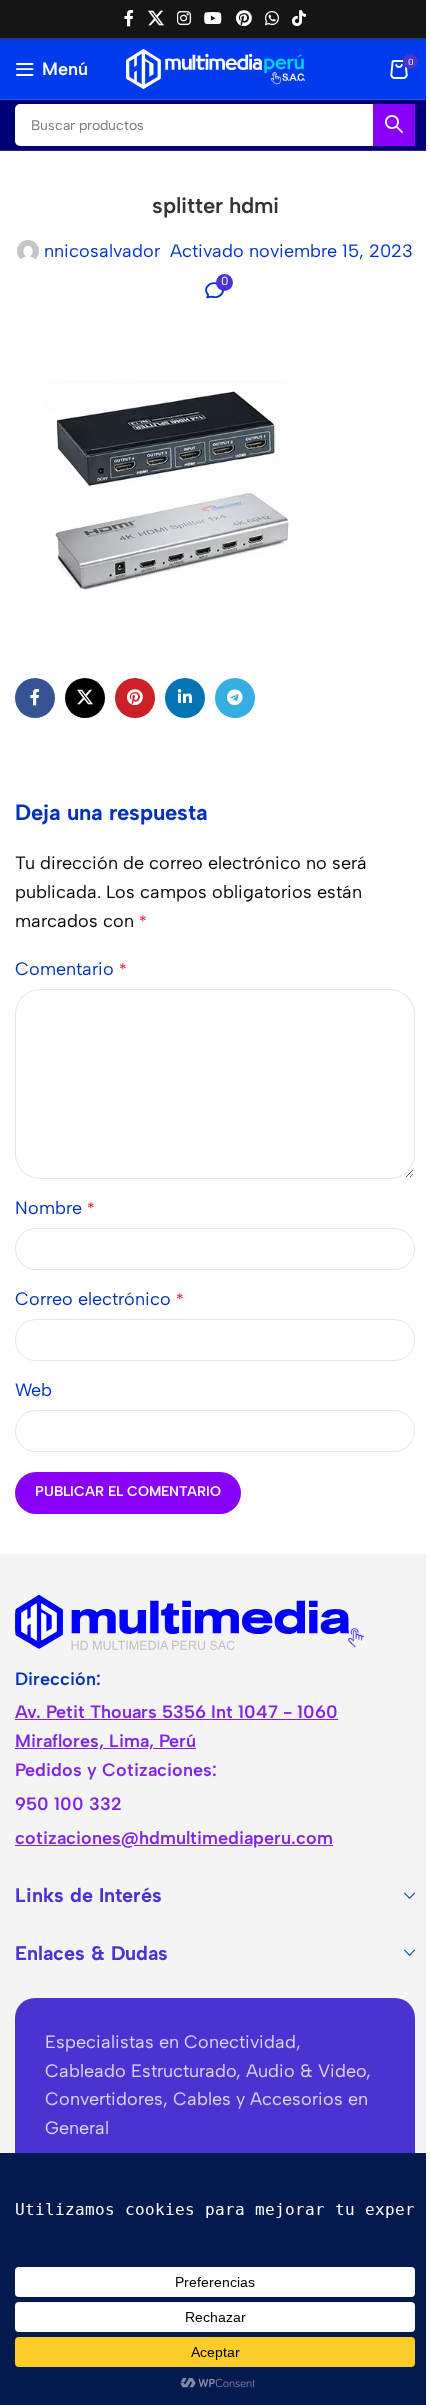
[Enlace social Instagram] (183, 18)
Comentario (71, 969)
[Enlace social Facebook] (129, 18)
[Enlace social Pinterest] (243, 18)
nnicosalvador (102, 251)
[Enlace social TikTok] (299, 18)
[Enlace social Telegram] (235, 698)
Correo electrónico (99, 1299)
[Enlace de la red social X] (155, 18)
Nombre (55, 1208)
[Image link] (190, 1620)
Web (33, 1390)
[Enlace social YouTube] (213, 18)
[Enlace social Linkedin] (185, 698)
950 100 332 (68, 1804)
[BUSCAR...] (394, 125)
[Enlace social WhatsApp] (271, 18)
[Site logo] (215, 68)
